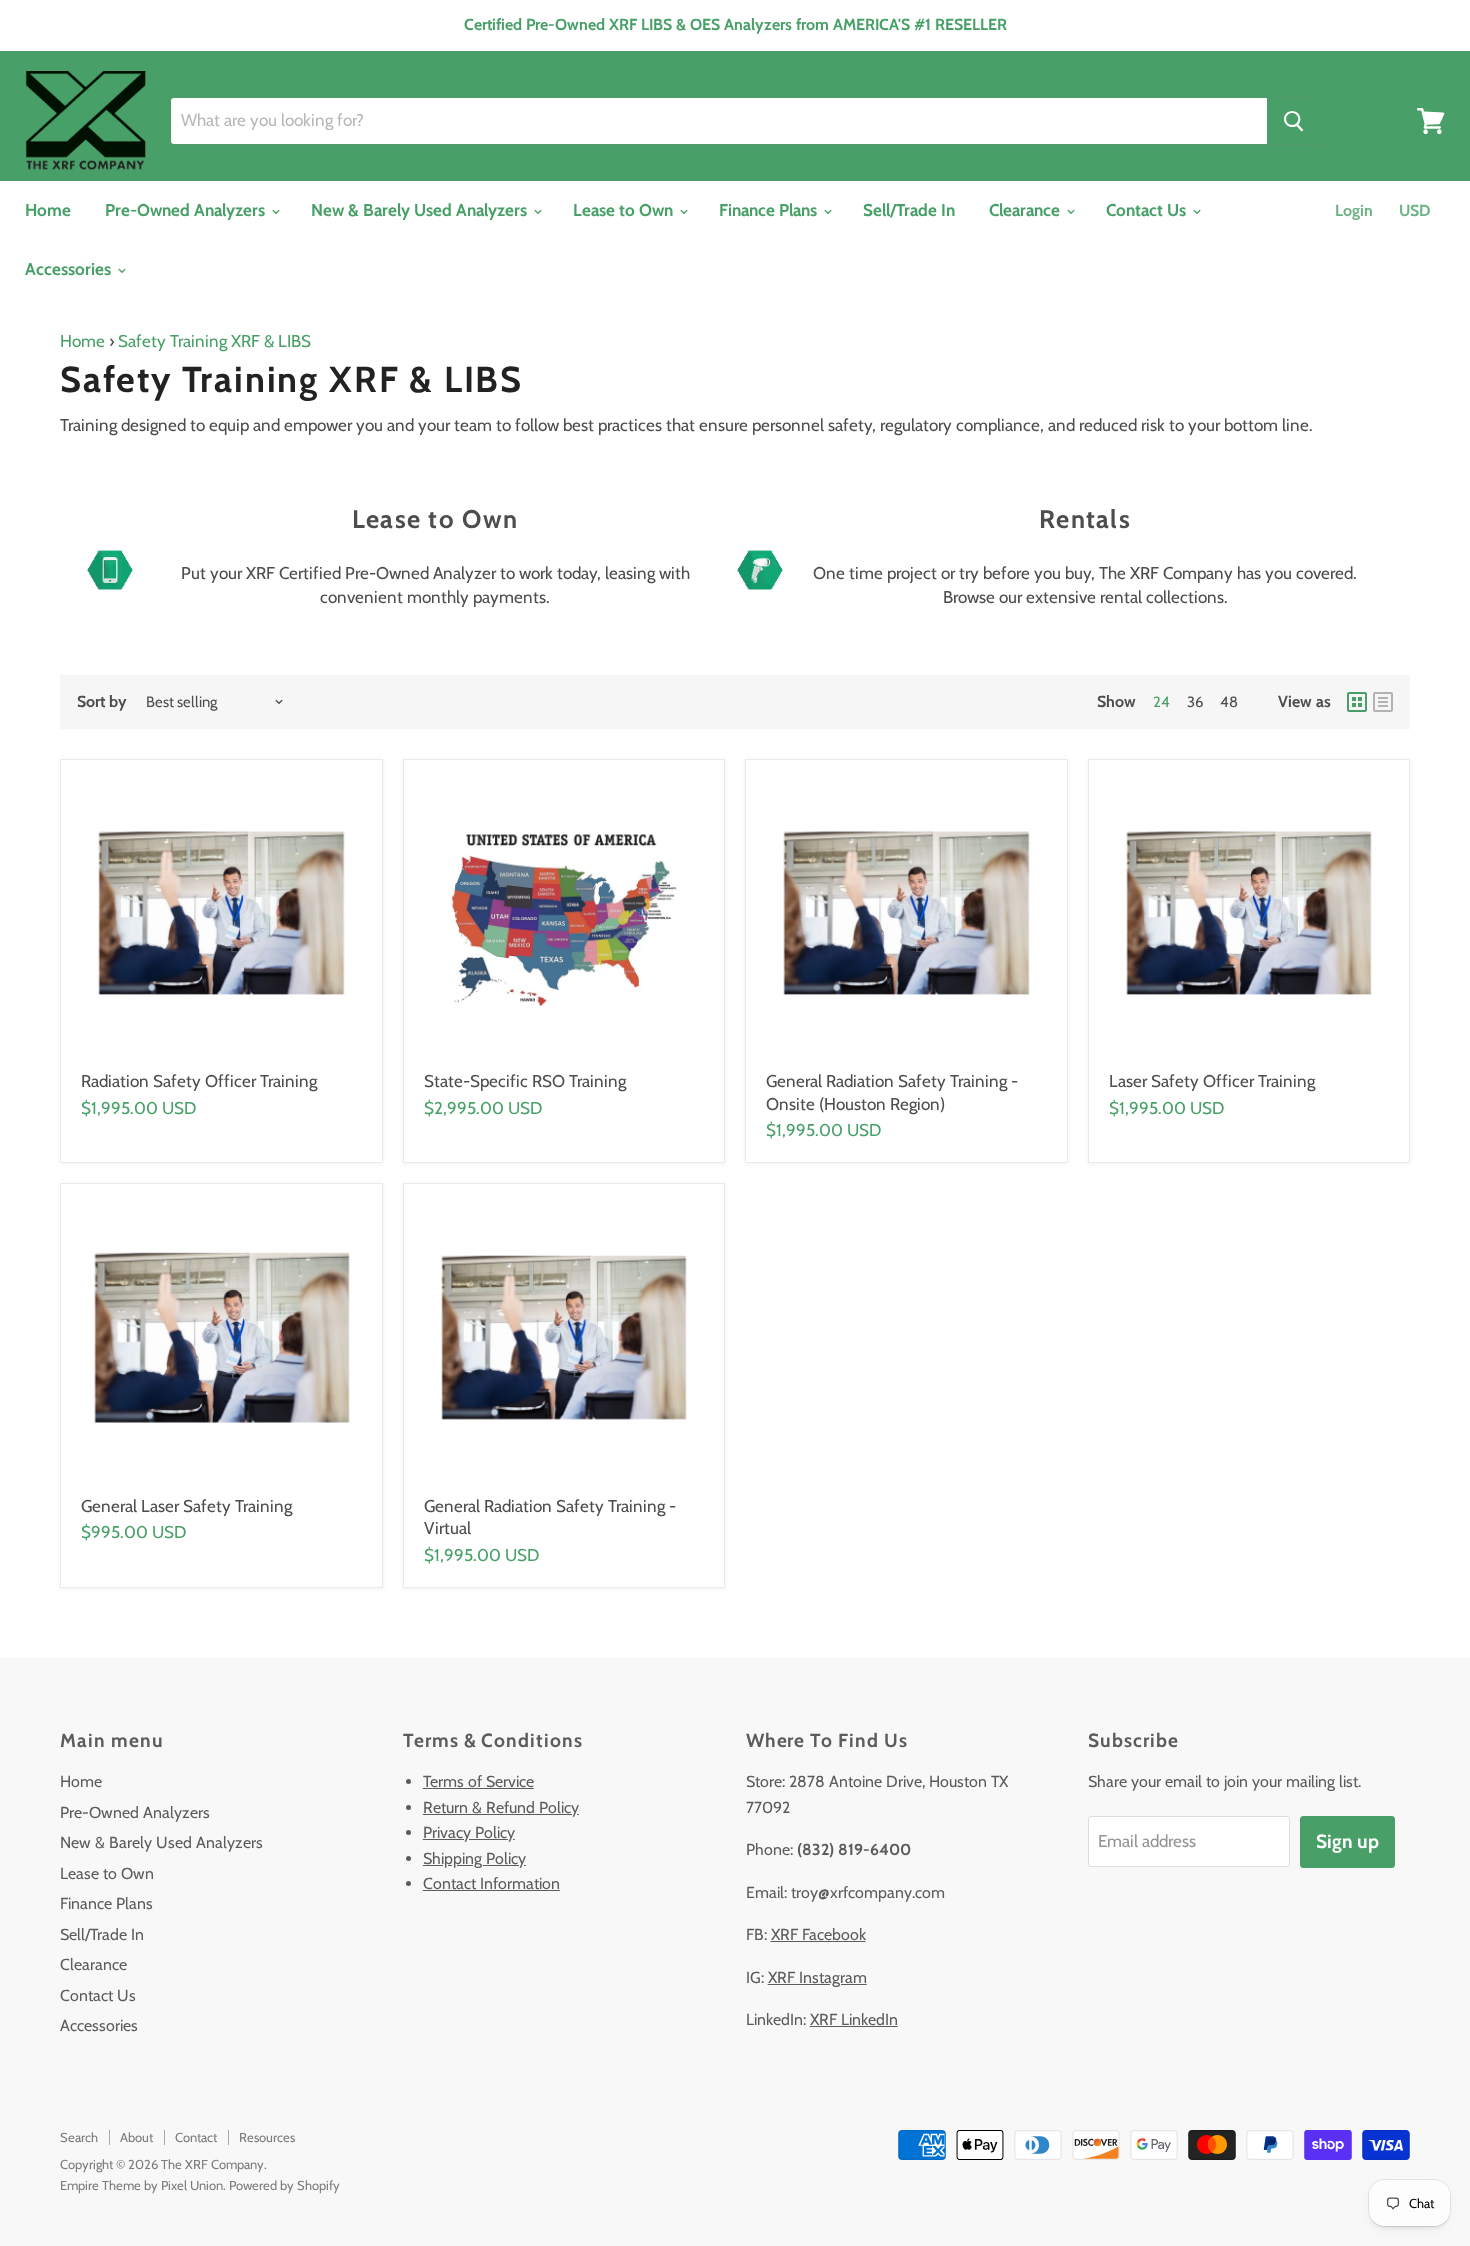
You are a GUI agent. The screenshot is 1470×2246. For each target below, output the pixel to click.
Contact (196, 2137)
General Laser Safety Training (186, 1506)
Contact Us (1148, 210)
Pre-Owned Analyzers (187, 210)
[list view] (1383, 702)
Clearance (1026, 210)
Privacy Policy (469, 1832)
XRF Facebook (818, 1934)
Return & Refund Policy (501, 1807)
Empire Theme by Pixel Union (141, 2185)
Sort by (102, 702)
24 (1161, 702)
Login (1354, 210)
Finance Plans (770, 210)
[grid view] (1357, 702)
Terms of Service (478, 1781)
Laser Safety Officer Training (1212, 1081)
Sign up (1347, 1841)
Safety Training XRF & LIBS (214, 341)
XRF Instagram (817, 1977)
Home (48, 210)
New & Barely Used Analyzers (421, 210)
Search (79, 2137)
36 (1195, 702)
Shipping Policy (474, 1858)
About (136, 2137)
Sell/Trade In (909, 210)
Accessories (70, 269)
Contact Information (491, 1883)
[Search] (1293, 121)
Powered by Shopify (284, 2185)
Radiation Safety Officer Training (199, 1081)
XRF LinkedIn (854, 2019)
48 (1229, 702)
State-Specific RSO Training (525, 1081)
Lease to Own (625, 210)
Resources (267, 2137)
